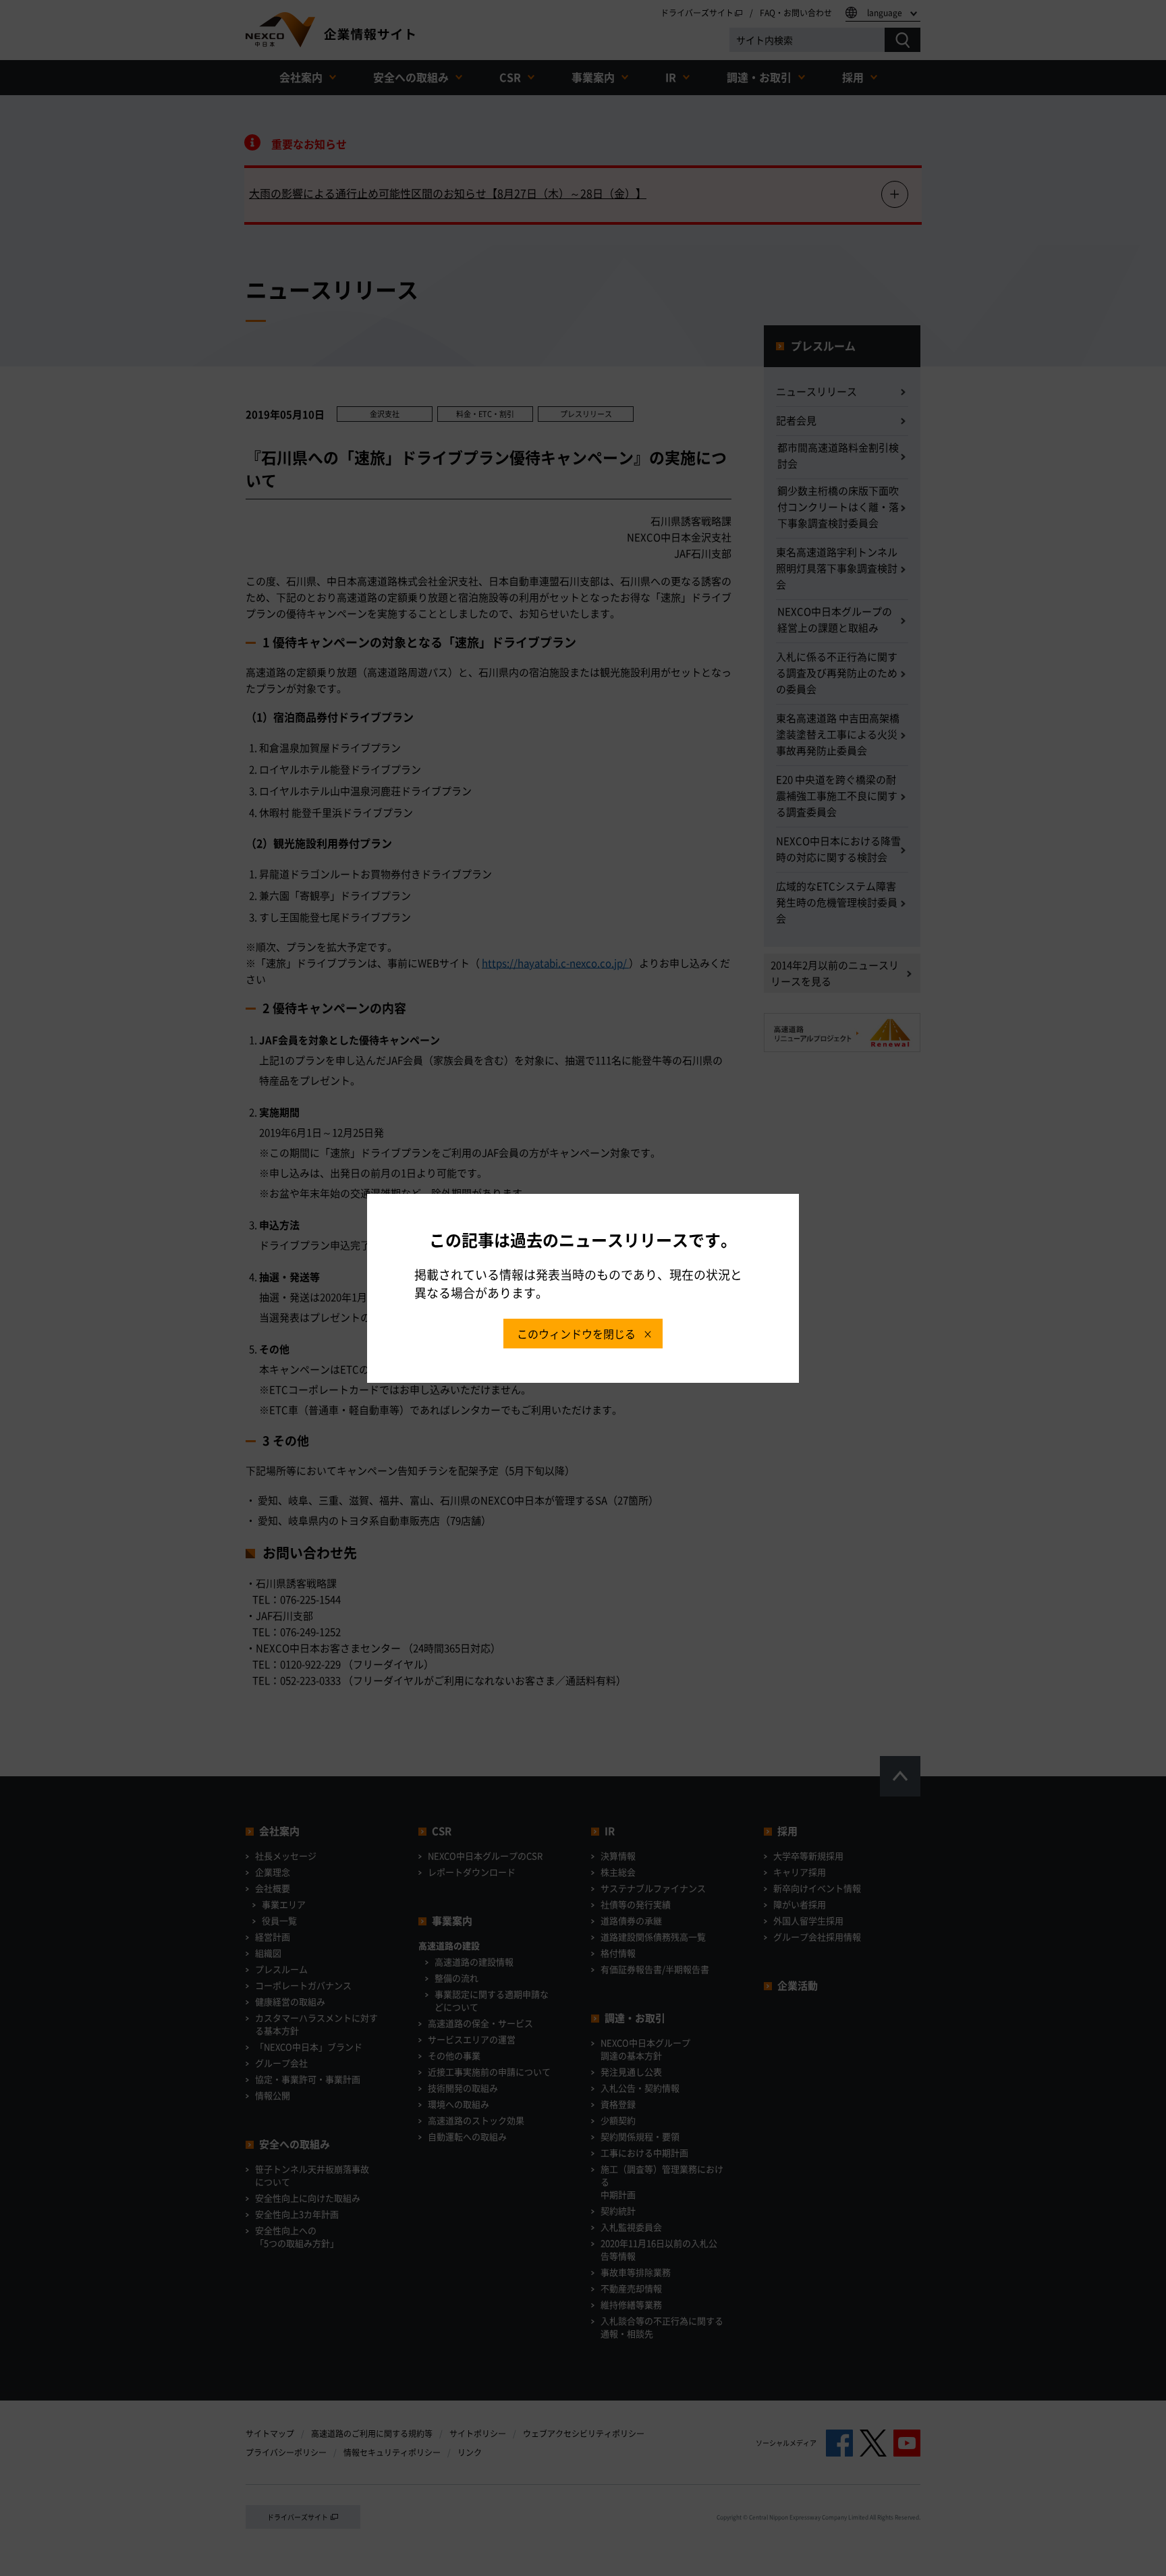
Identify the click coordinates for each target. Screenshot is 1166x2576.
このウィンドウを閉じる (576, 1334)
